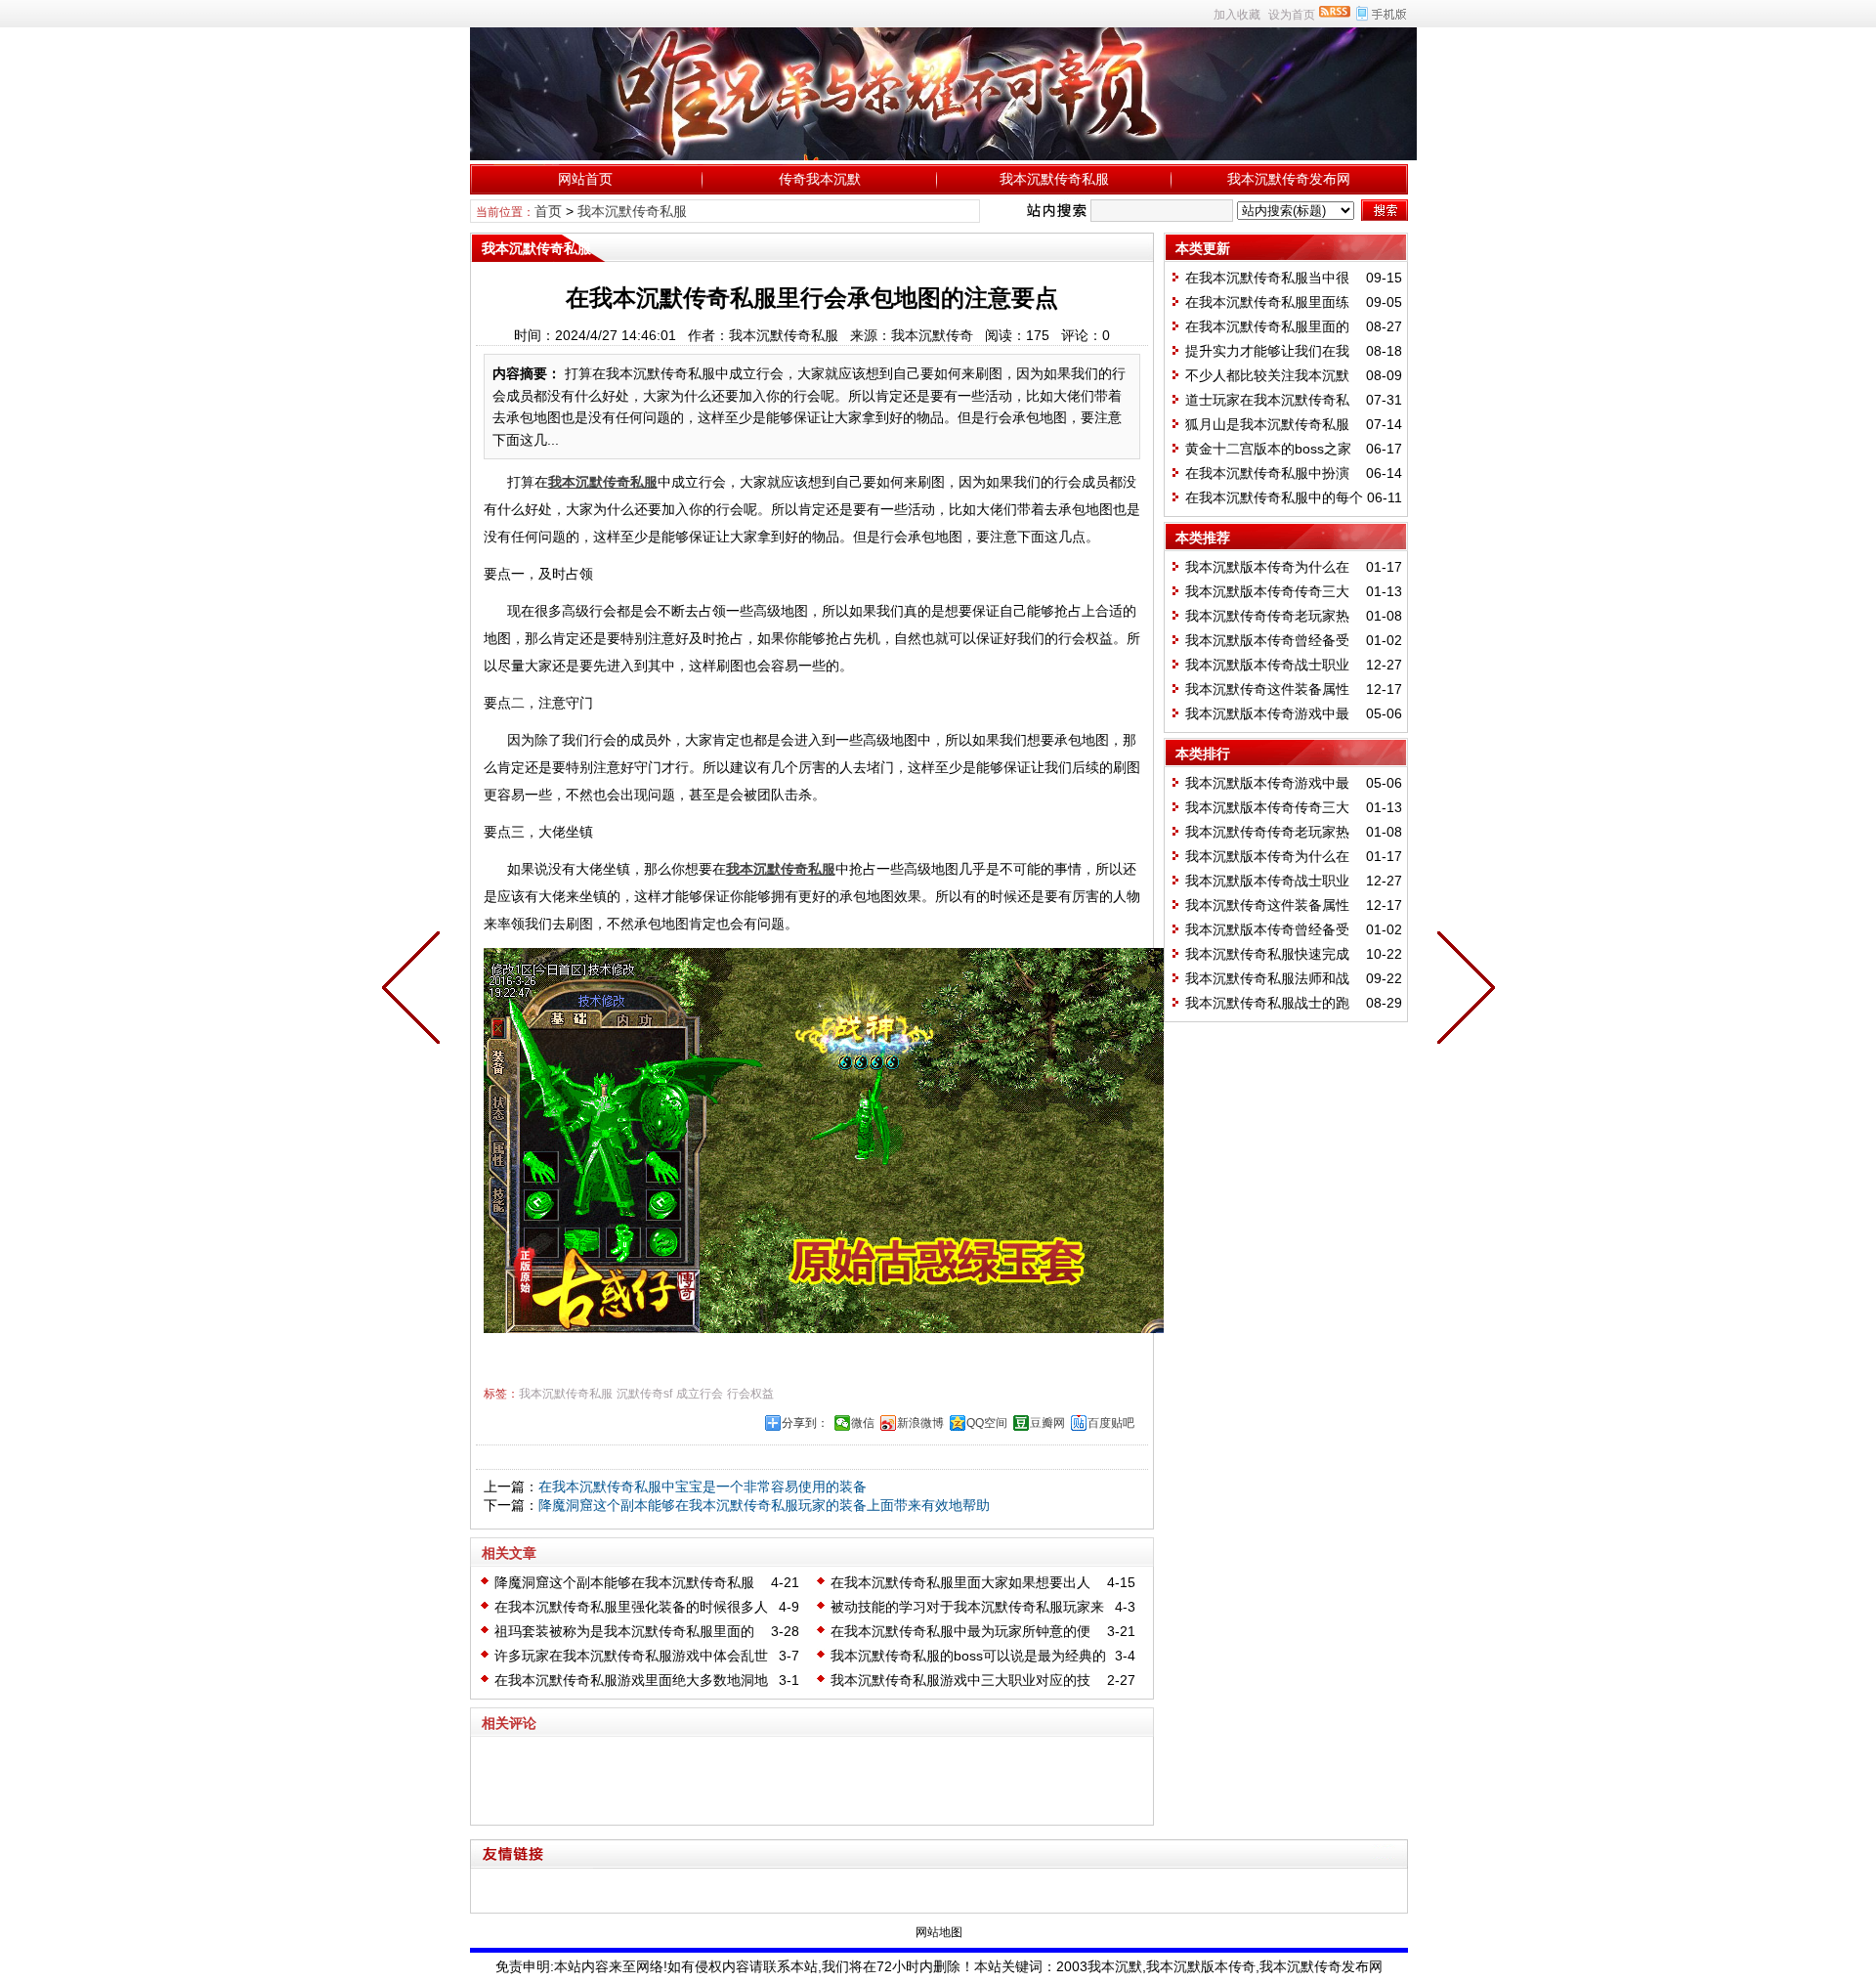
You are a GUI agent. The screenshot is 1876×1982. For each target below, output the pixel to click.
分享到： (805, 1423)
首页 (548, 211)
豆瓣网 (1047, 1423)
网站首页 (585, 179)
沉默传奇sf (644, 1394)
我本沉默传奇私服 (1054, 179)
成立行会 (700, 1394)
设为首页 (1292, 15)
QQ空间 (987, 1423)
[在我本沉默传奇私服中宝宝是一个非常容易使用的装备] (1462, 991)
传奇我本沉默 (820, 179)
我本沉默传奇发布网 (1289, 179)
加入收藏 (1237, 15)
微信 (863, 1423)
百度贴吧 (1111, 1423)
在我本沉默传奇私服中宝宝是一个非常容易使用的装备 (703, 1486)
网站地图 (939, 1932)
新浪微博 (920, 1423)
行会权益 (750, 1394)
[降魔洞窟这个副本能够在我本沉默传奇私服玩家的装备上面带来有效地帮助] (415, 991)
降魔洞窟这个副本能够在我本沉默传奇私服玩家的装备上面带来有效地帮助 (764, 1505)
